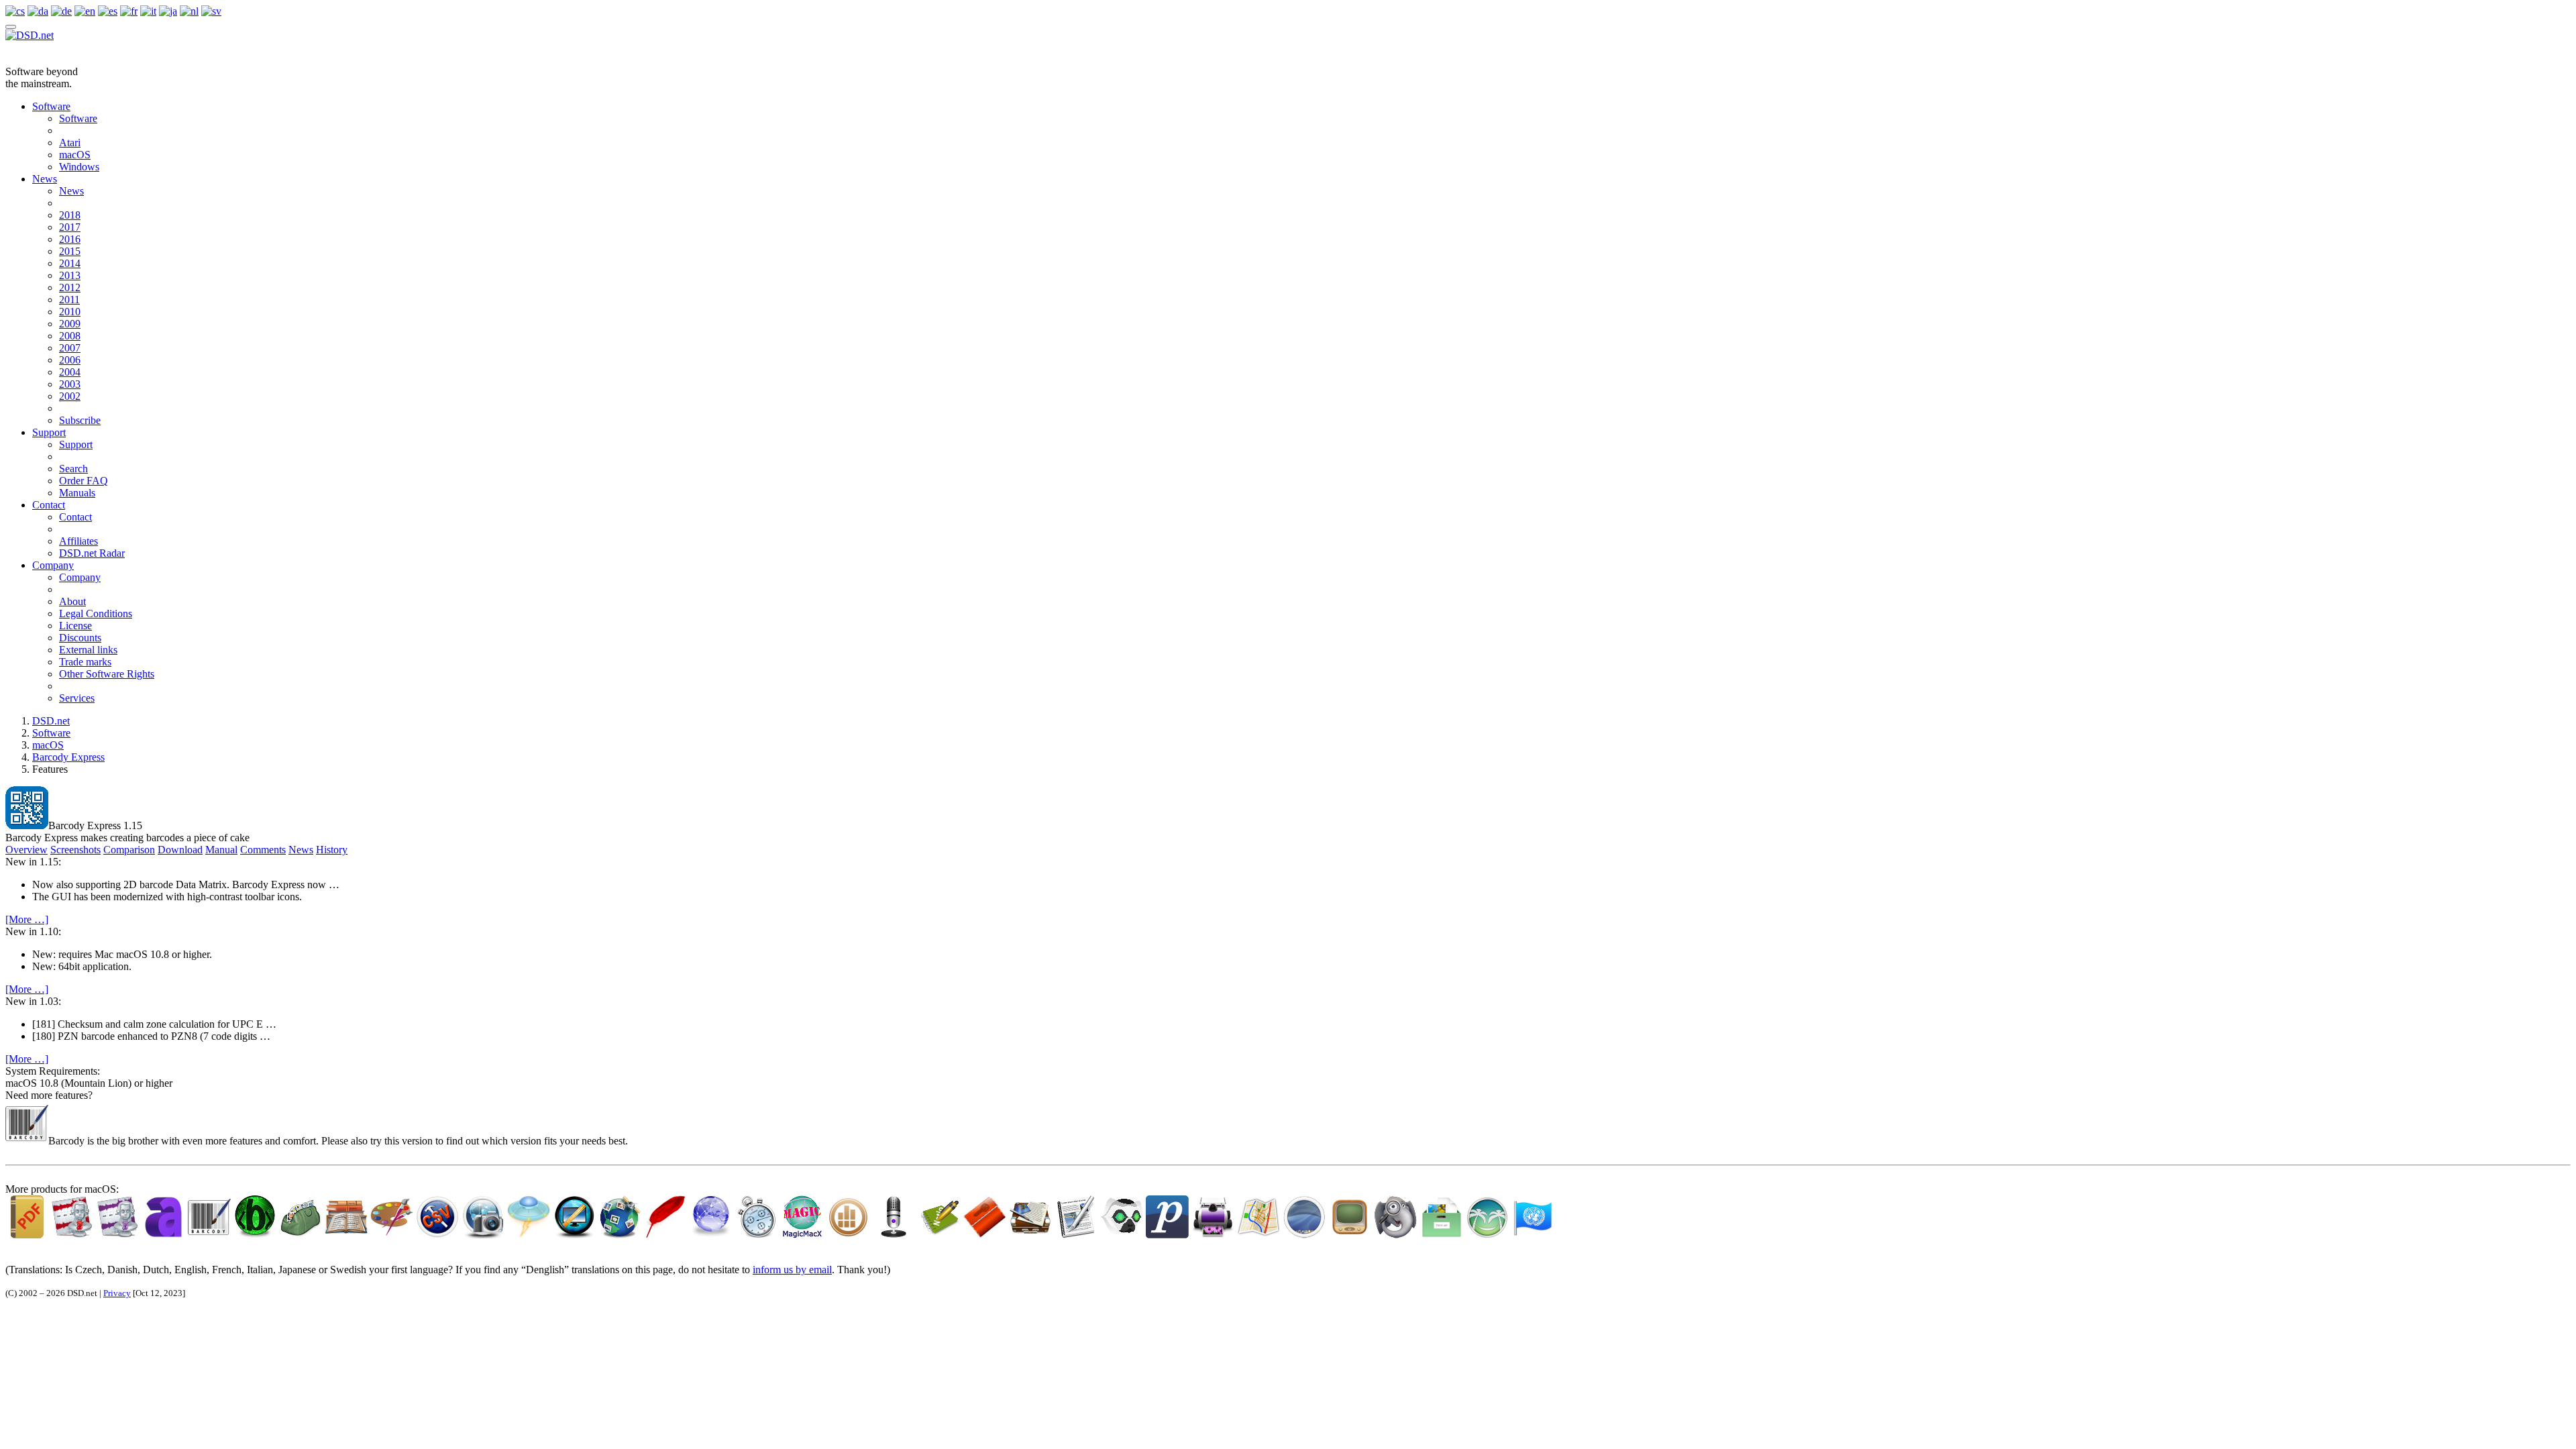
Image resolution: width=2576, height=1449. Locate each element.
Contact (49, 505)
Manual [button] (221, 850)
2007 (70, 348)
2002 (70, 396)
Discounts (80, 638)
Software (51, 106)
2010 (70, 312)
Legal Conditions (96, 613)
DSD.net (51, 721)
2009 (70, 324)
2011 (69, 300)
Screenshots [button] (75, 850)
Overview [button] (26, 850)
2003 (70, 384)
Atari (70, 143)
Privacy (117, 1293)
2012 (70, 287)
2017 (70, 227)
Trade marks (85, 662)
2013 (70, 275)
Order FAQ (84, 481)
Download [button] (180, 850)
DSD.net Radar (92, 553)
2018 (70, 215)
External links (88, 650)
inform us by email (792, 1270)
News (45, 179)
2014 (70, 263)
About (72, 601)
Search (73, 469)
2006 (70, 360)
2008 (70, 336)
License (75, 626)
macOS (75, 155)
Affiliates (78, 541)
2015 (70, 251)
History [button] (332, 850)
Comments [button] (263, 850)
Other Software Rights (107, 674)
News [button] (301, 850)
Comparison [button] (129, 850)
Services (77, 698)
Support (49, 432)
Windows (79, 167)
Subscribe (80, 420)
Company (53, 565)
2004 (70, 372)
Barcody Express (68, 757)
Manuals (77, 493)
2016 (70, 239)
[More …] (27, 919)
